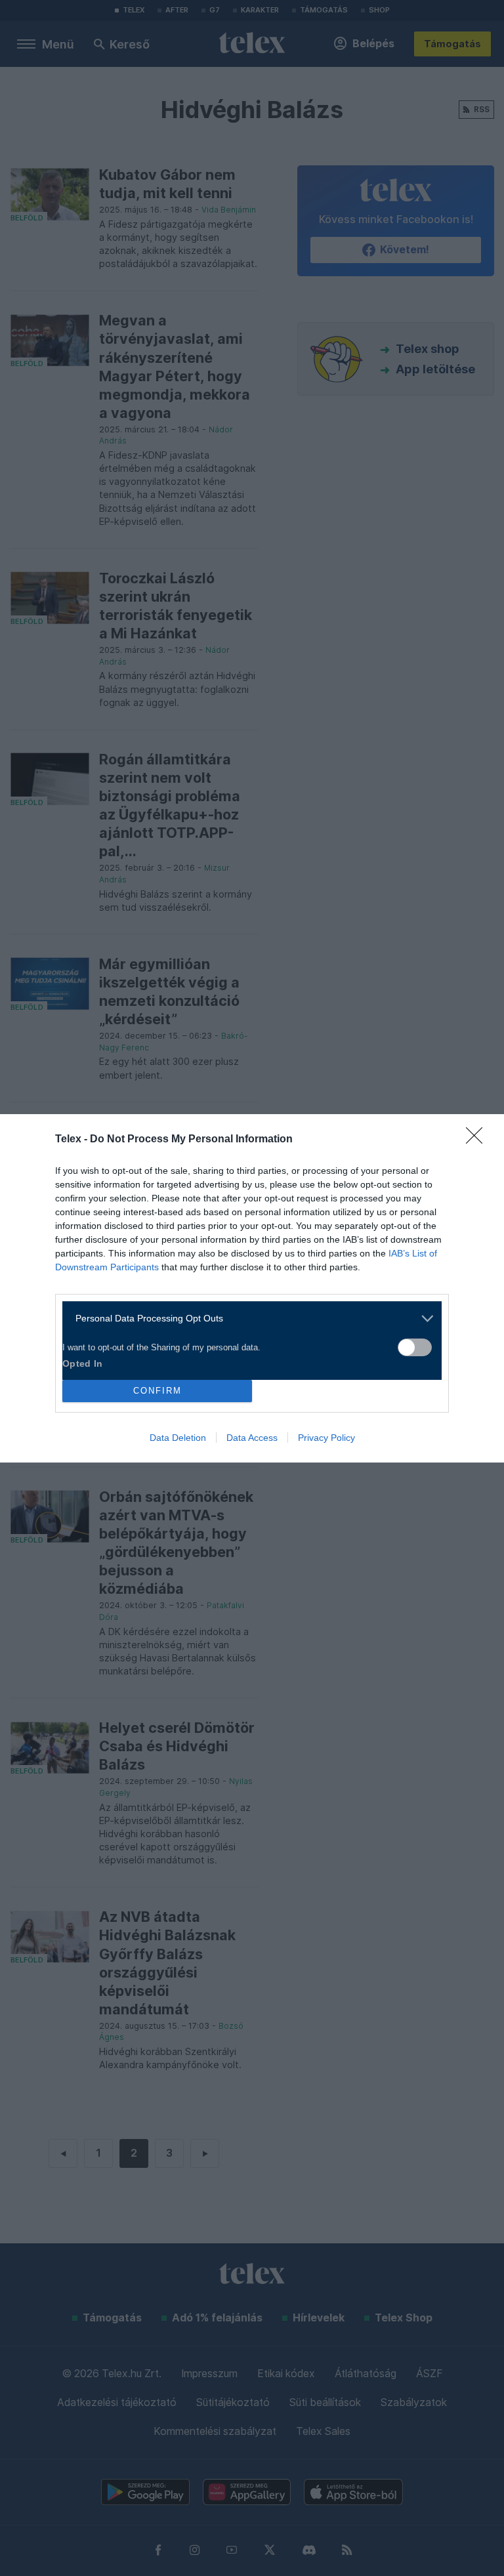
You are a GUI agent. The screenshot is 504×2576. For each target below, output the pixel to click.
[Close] (478, 1140)
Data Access (252, 1438)
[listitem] (247, 1319)
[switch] (415, 1347)
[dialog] (252, 1288)
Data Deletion (178, 1438)
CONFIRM (157, 1391)
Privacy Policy (326, 1438)
